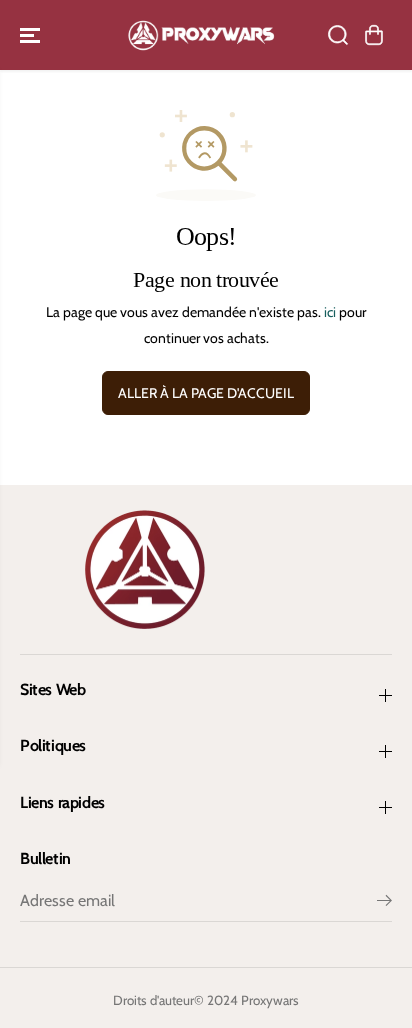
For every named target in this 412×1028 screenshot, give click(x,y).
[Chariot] (374, 35)
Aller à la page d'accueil (206, 393)
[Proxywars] (201, 35)
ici (330, 312)
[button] (32, 35)
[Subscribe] (384, 903)
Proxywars (270, 1000)
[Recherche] (338, 35)
